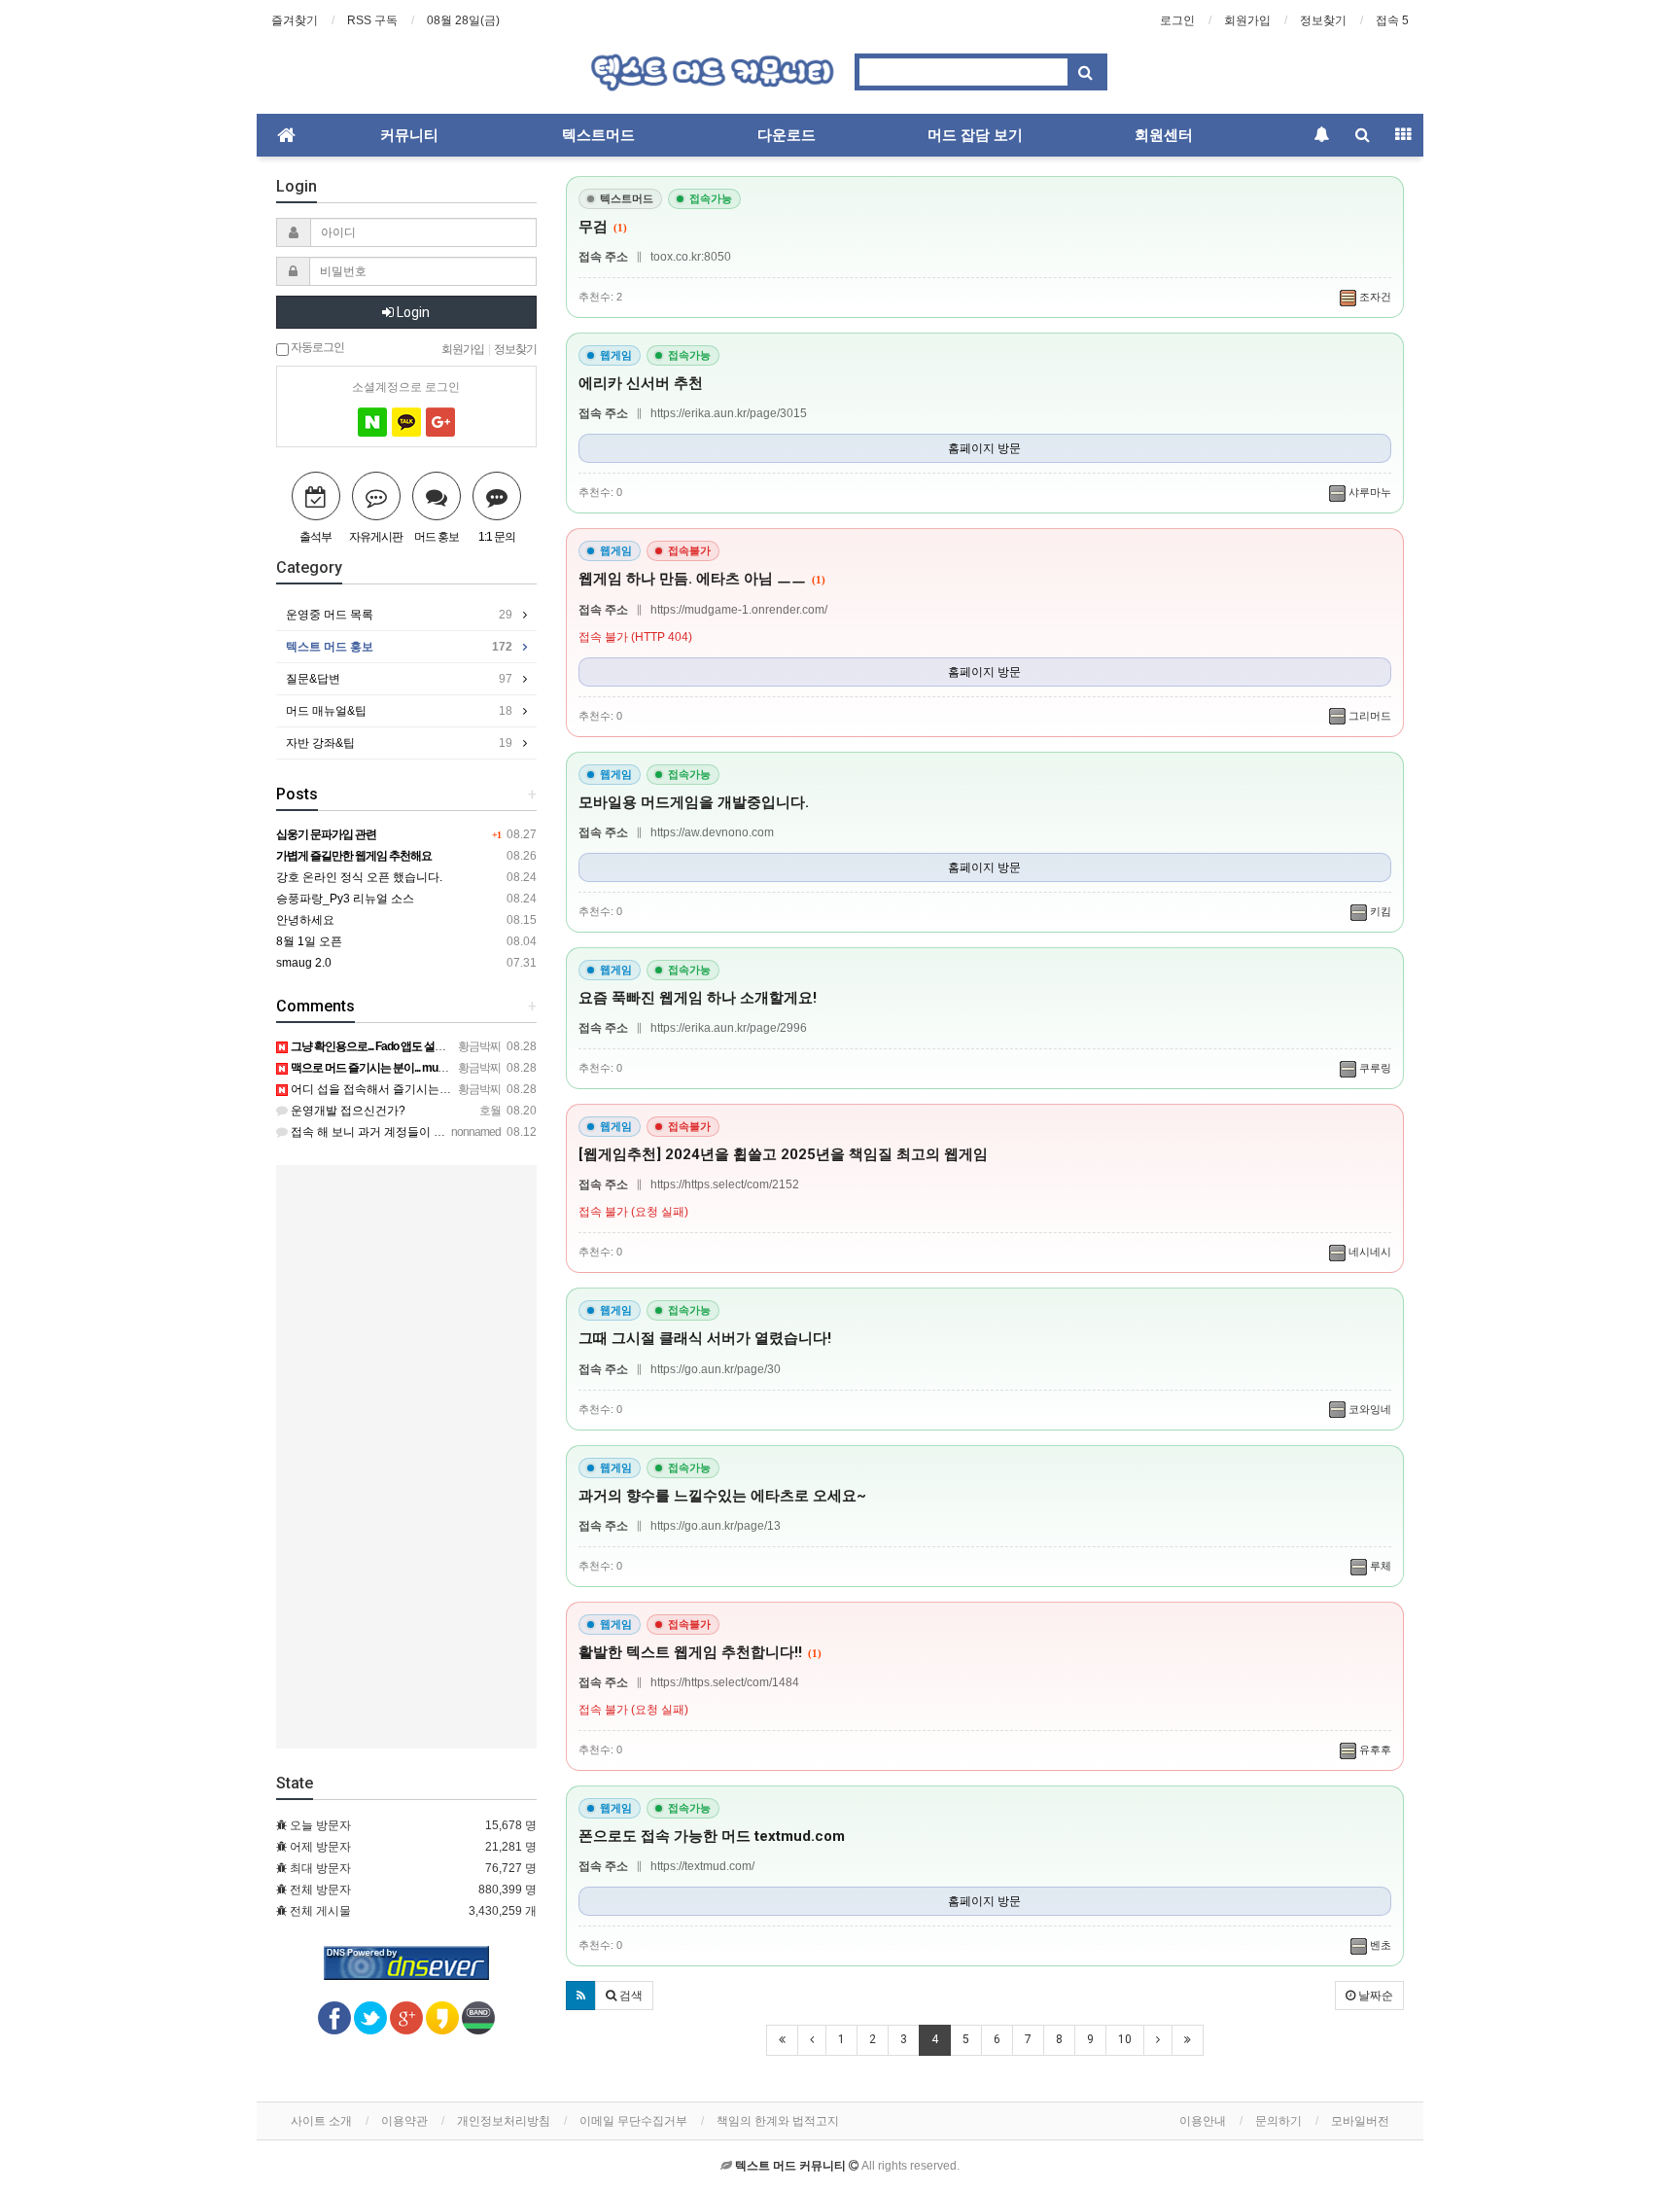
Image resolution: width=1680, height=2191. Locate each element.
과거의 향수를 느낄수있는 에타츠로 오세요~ (722, 1496)
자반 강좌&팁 (399, 743)
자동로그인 (316, 346)
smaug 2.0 (304, 963)
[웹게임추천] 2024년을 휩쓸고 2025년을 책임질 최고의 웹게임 (783, 1154)
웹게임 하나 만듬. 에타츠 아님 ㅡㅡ (702, 579)
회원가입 (1247, 20)
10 (1125, 2039)
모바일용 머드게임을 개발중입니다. (694, 802)
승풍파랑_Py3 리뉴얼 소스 (345, 899)
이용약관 (404, 2121)
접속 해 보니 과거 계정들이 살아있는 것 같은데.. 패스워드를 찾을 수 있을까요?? (496, 1132)
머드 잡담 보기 (975, 135)
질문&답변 (399, 679)
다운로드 (787, 135)
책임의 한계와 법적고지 (778, 2121)
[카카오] (406, 422)
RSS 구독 (372, 20)
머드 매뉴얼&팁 (399, 711)
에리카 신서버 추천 (641, 383)
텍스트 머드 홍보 (399, 647)
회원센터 (1164, 135)
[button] (581, 1996)
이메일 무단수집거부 (633, 2121)
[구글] (440, 422)
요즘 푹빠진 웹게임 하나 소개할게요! (698, 998)
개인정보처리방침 (504, 2121)
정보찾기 (1323, 20)
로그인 (1177, 20)
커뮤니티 (409, 135)
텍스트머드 (598, 135)
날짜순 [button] (1374, 1996)
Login (412, 312)
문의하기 (1278, 2121)
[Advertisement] (406, 1457)
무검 (603, 227)
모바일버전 (1360, 2121)
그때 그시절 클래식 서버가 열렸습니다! (705, 1338)
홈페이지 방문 (984, 448)
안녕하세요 (305, 920)
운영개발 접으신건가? (347, 1111)
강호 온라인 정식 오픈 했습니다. (359, 877)
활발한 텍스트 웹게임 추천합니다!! (700, 1652)
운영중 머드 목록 (399, 615)
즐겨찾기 (295, 20)
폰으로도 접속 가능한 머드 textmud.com (712, 1836)
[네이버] (372, 422)
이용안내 (1203, 2121)
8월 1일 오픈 (309, 941)
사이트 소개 (321, 2121)
